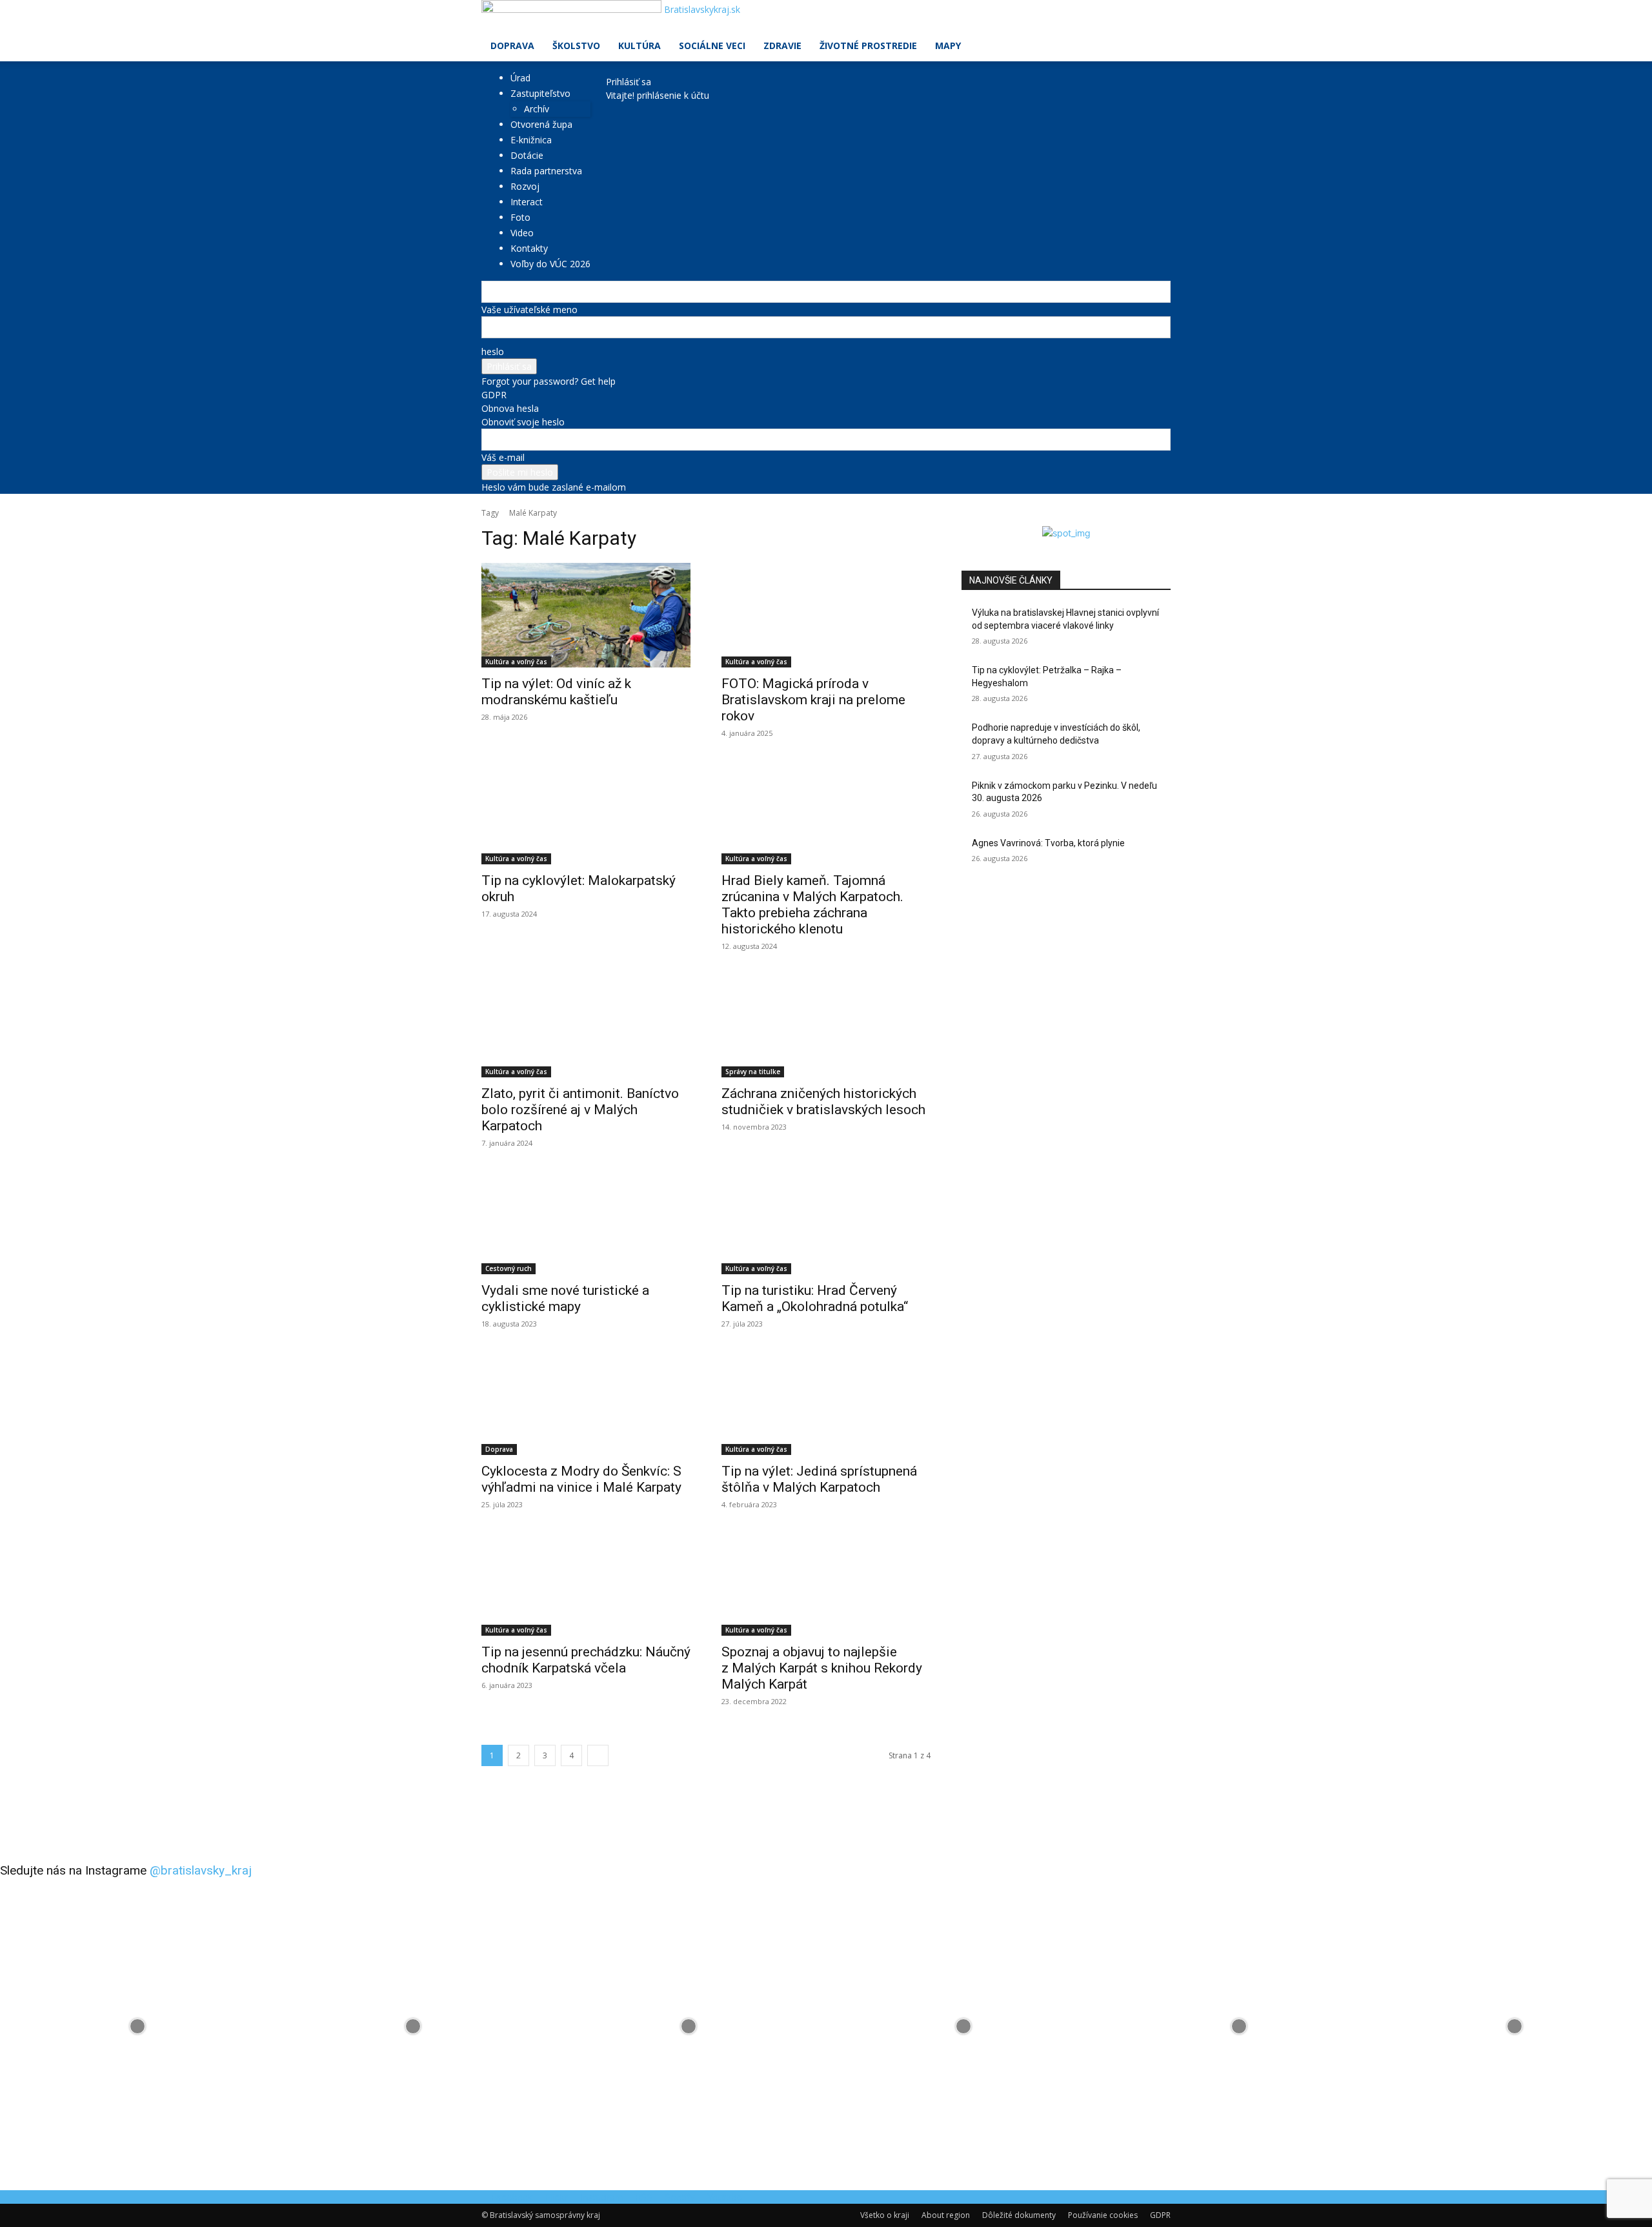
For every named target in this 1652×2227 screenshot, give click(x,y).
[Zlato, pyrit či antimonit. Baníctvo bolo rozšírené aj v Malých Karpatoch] (586, 1025)
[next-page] (598, 1755)
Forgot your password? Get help (549, 381)
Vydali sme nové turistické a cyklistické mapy (565, 1298)
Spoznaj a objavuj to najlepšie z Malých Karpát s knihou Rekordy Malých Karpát (822, 1668)
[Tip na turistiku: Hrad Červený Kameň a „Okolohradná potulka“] (826, 1222)
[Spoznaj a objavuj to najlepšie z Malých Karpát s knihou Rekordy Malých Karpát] (826, 1583)
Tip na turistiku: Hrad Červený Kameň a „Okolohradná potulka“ (815, 1298)
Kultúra (640, 46)
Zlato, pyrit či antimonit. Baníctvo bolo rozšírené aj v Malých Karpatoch (580, 1110)
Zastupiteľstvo (540, 93)
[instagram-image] (138, 2027)
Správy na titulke (753, 1072)
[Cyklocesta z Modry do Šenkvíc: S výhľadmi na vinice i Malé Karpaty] (586, 1403)
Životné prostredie (868, 46)
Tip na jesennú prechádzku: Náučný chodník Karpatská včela (586, 1660)
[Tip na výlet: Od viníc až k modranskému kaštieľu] (586, 615)
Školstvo (576, 46)
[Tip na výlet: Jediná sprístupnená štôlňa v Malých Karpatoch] (826, 1403)
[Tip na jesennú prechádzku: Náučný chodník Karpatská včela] (586, 1583)
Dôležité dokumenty (1019, 2215)
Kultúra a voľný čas (516, 662)
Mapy (948, 46)
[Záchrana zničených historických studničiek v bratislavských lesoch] (826, 1025)
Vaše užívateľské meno (529, 310)
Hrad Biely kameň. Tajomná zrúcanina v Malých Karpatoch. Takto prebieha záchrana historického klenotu (812, 905)
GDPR (494, 395)
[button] (1155, 16)
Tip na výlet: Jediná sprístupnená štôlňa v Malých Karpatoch (819, 1479)
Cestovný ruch (509, 1268)
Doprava (512, 46)
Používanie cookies (1103, 2215)
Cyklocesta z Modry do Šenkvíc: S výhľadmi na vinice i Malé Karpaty (581, 1479)
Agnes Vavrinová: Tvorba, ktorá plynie (1048, 843)
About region (946, 2215)
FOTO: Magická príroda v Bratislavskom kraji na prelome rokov (813, 700)
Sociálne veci (712, 46)
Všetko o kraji (885, 2215)
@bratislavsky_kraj (201, 1870)
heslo (493, 351)
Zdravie (782, 46)
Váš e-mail (503, 457)
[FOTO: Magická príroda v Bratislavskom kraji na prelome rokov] (826, 615)
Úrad (520, 78)
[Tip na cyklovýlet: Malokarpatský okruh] (586, 812)
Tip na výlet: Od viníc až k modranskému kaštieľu (556, 692)
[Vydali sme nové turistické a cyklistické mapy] (586, 1222)
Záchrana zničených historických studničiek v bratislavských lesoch (823, 1102)
